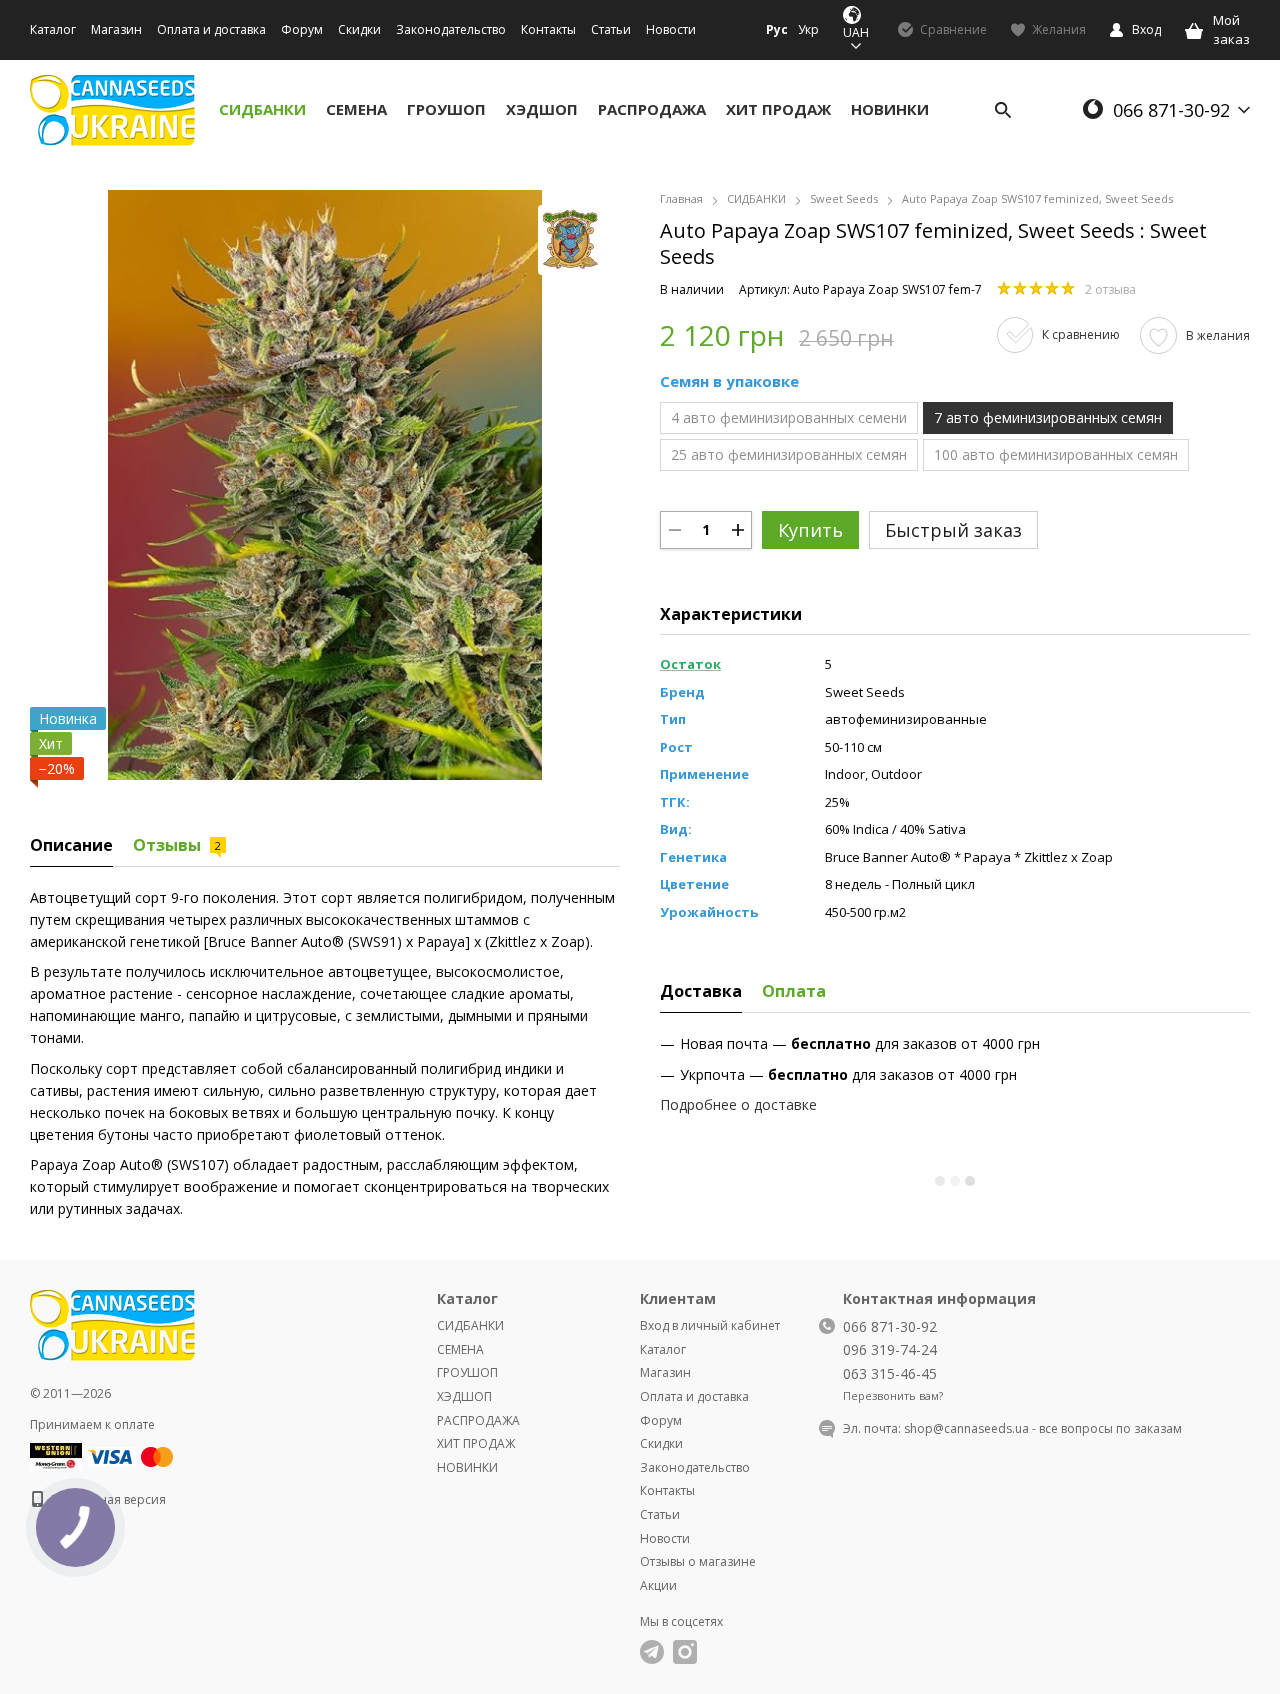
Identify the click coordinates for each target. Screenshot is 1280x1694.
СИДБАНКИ (262, 109)
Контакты (548, 29)
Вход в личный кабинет (710, 1325)
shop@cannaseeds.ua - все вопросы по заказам (1043, 1428)
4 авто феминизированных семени (789, 417)
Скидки (359, 29)
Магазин (116, 29)
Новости (671, 29)
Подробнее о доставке (738, 1104)
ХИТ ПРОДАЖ (778, 109)
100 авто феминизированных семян (1056, 454)
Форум (302, 29)
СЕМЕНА (356, 109)
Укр (808, 29)
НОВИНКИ (890, 109)
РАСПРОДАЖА (652, 109)
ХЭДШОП (542, 109)
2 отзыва (1110, 289)
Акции (658, 1585)
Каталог (53, 29)
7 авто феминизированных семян (1048, 417)
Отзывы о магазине (698, 1561)
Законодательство (451, 29)
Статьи (611, 29)
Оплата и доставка (211, 29)
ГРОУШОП (446, 109)
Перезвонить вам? (893, 1396)
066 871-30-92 (1171, 110)
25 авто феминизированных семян (789, 454)
